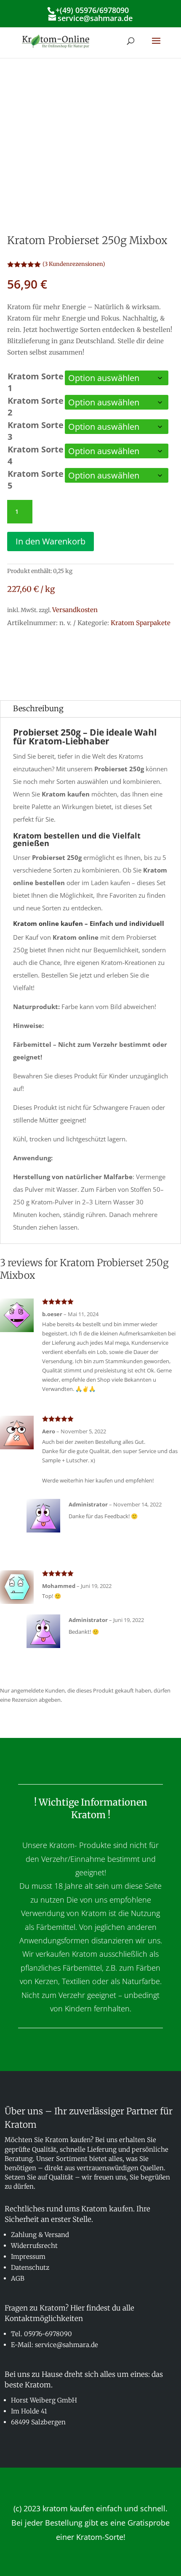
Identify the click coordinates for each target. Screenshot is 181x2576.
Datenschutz (30, 2267)
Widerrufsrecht (34, 2246)
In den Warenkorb (51, 541)
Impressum (28, 2257)
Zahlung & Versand (40, 2235)
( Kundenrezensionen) (74, 264)
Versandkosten (75, 610)
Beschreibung (38, 708)
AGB (18, 2278)
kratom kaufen (68, 2508)
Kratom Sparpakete (141, 623)
